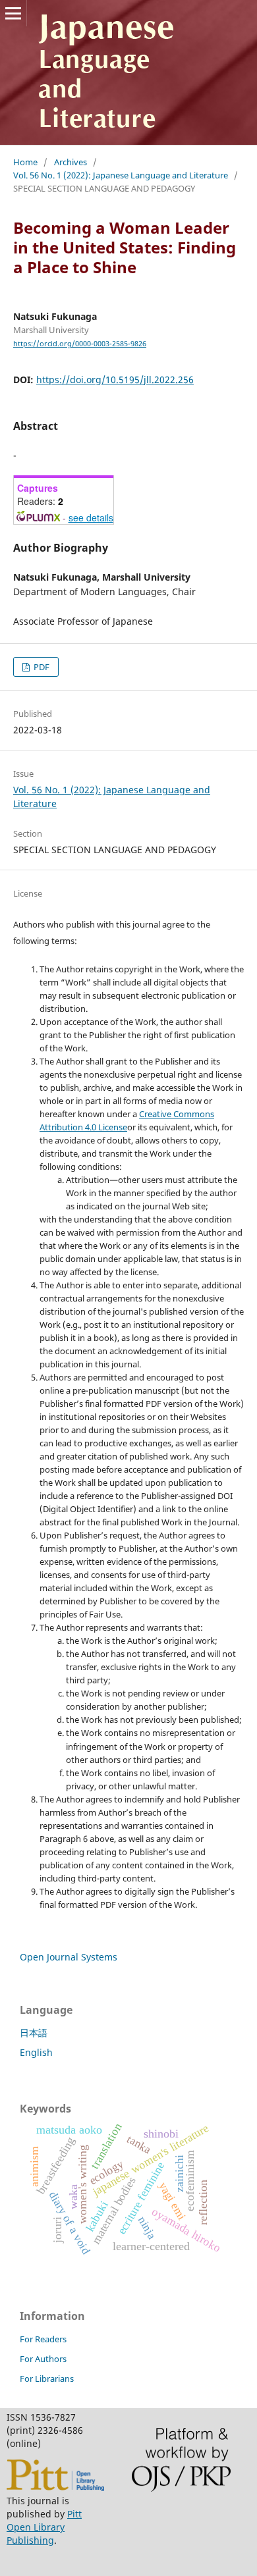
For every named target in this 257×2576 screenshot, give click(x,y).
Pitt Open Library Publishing (44, 2527)
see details (91, 517)
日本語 (34, 2033)
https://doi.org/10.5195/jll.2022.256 (115, 380)
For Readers (43, 2339)
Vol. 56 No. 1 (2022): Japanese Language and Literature (121, 175)
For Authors (43, 2359)
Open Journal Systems (69, 1957)
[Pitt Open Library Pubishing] (55, 2487)
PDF (41, 667)
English (36, 2052)
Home (25, 162)
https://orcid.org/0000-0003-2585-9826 (80, 344)
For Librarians (47, 2379)
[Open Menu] (13, 13)
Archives (71, 162)
